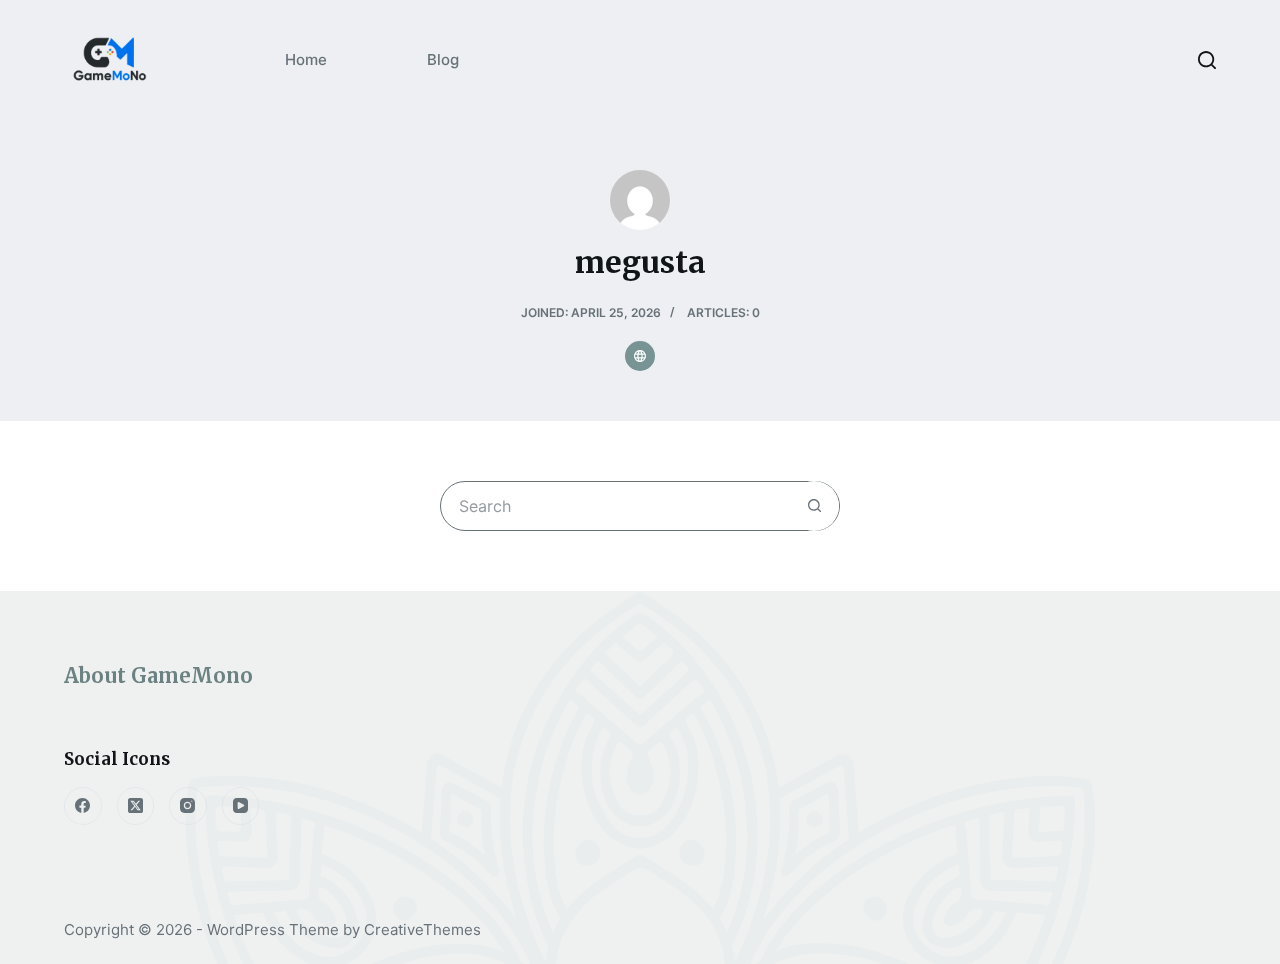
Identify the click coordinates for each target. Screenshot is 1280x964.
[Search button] (814, 506)
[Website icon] (640, 356)
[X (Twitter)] (136, 806)
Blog (443, 59)
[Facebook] (83, 806)
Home (306, 59)
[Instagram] (188, 806)
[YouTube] (241, 806)
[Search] (1207, 60)
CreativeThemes (422, 929)
